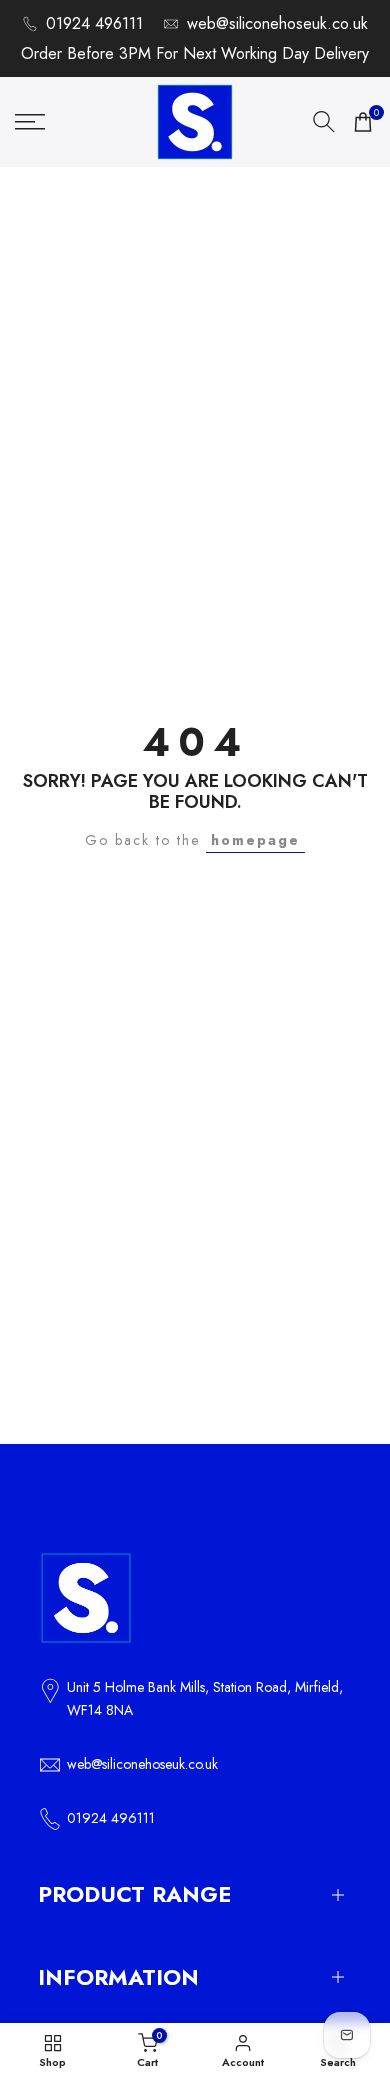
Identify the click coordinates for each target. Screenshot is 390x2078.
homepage (255, 840)
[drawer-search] (324, 121)
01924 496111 (94, 23)
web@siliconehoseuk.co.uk (277, 23)
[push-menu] (30, 122)
